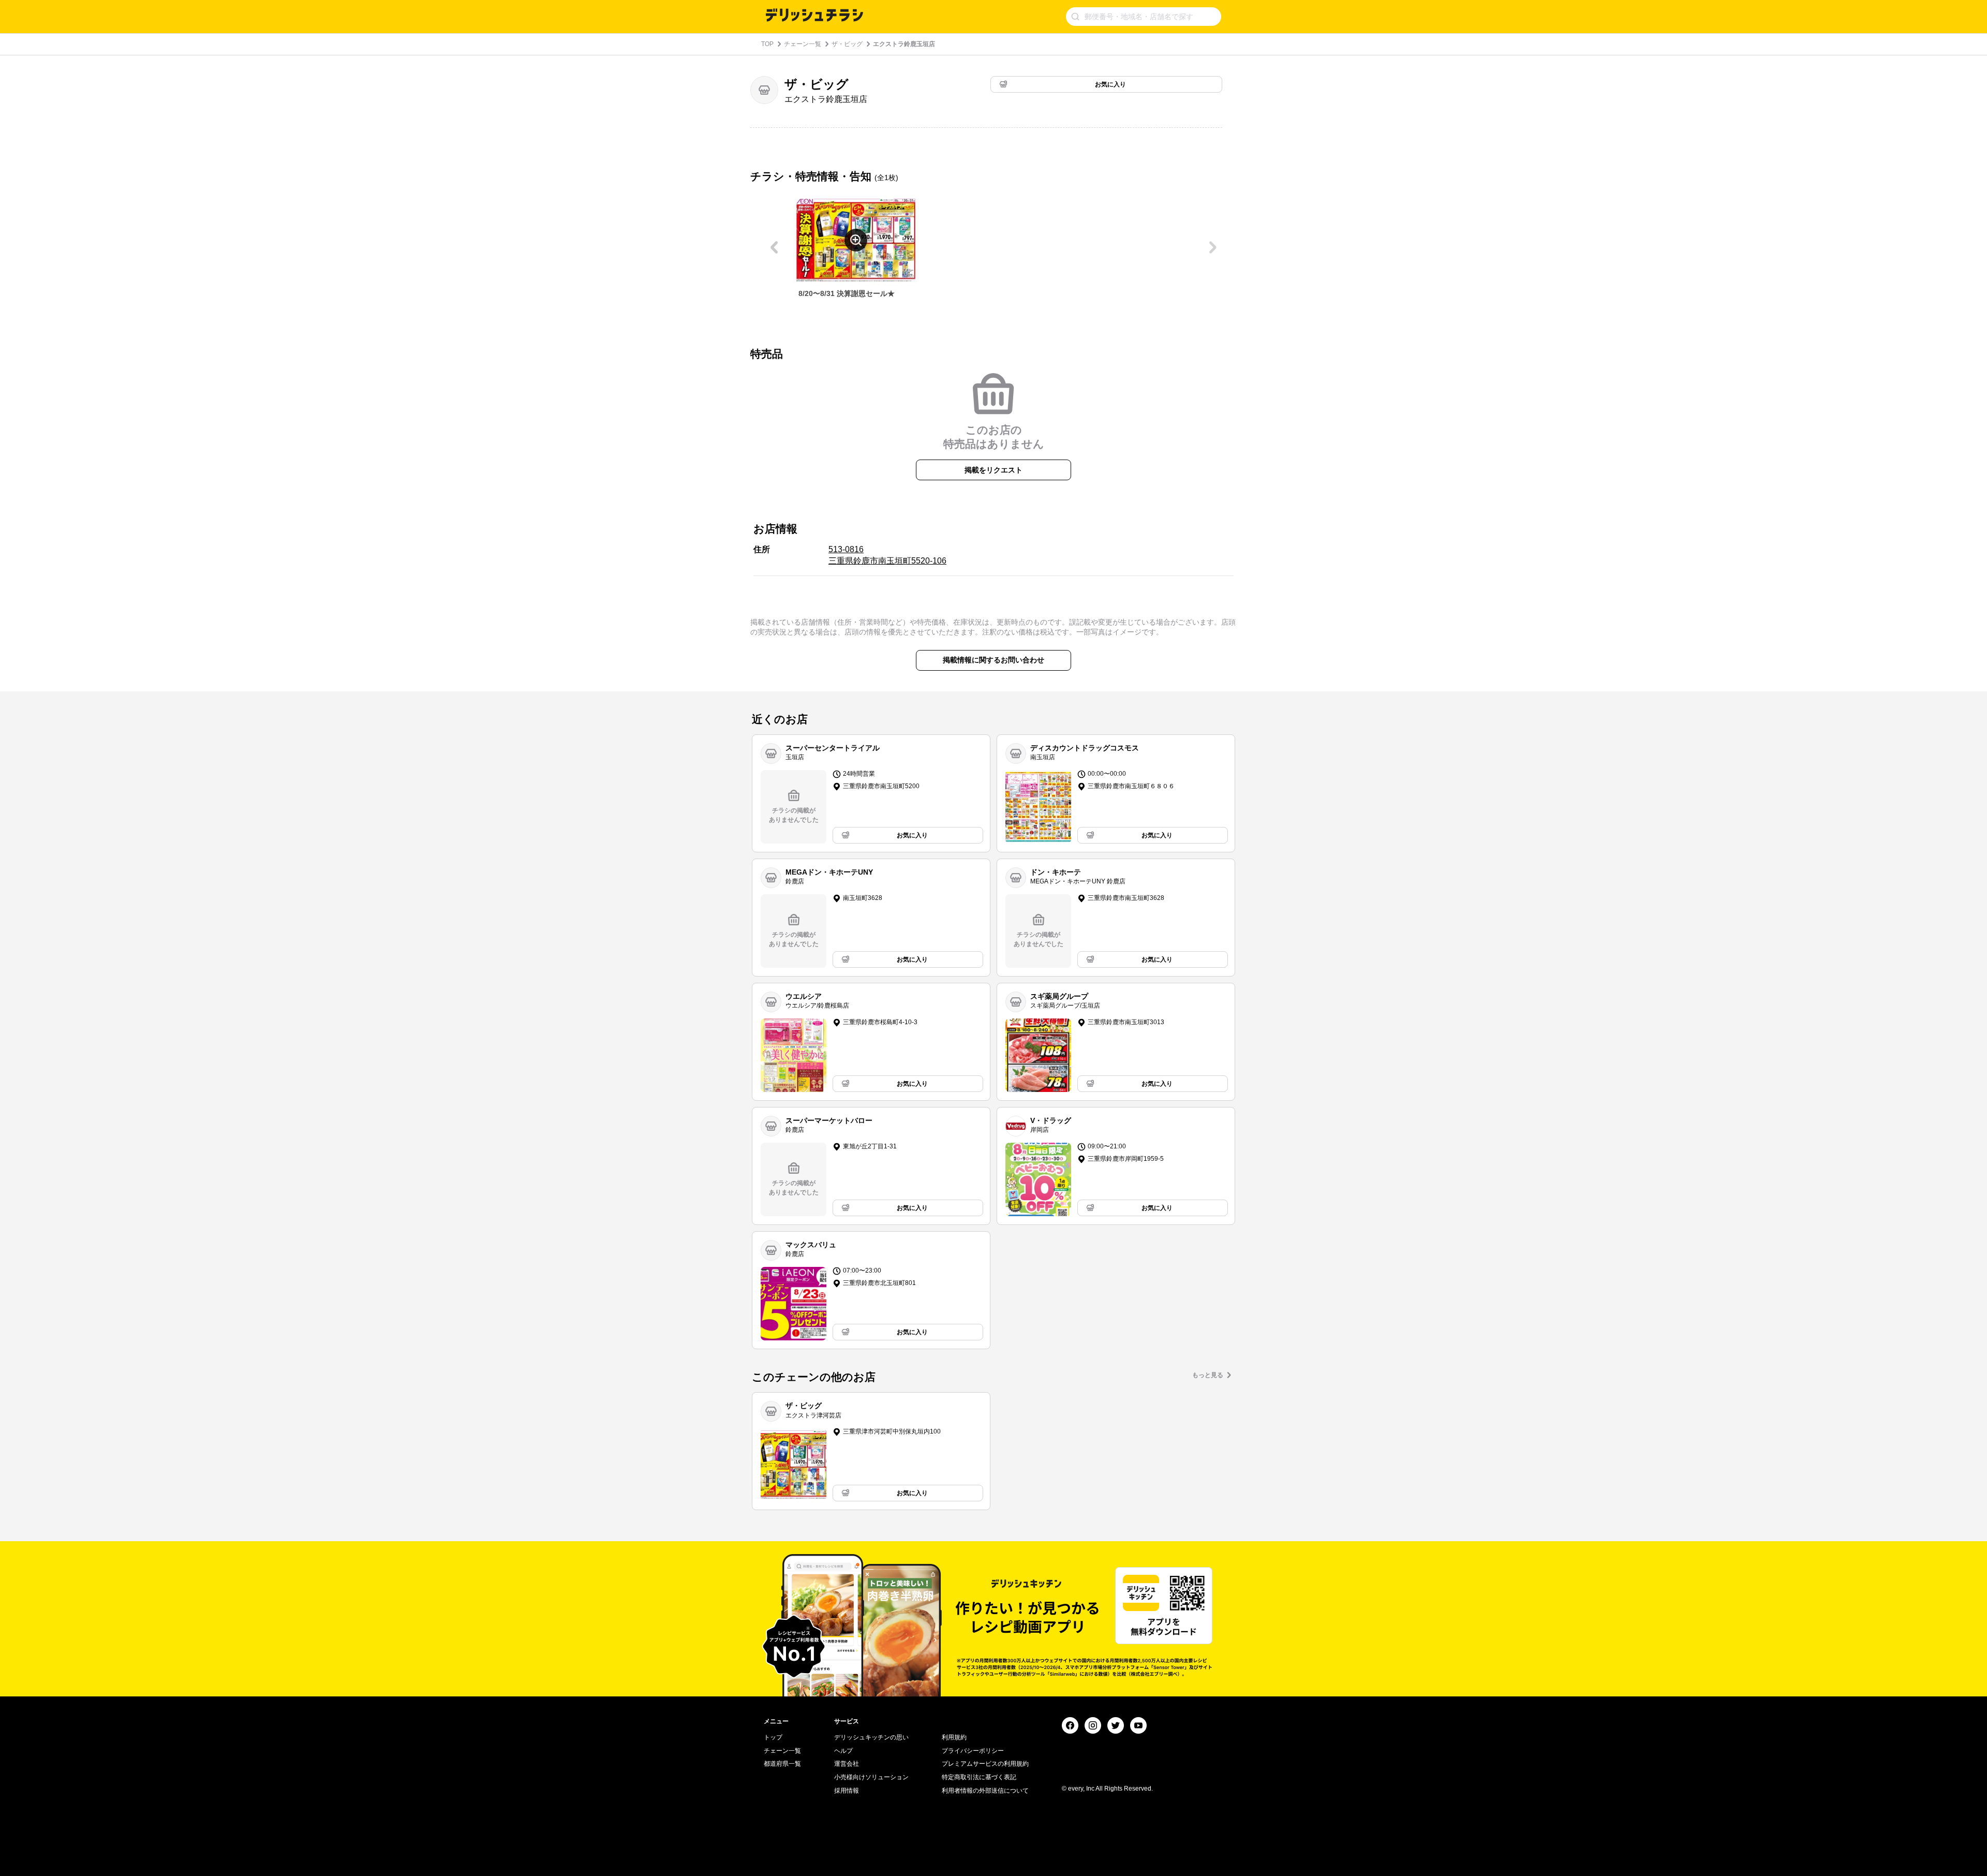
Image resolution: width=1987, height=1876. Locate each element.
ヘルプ (843, 1751)
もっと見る (1208, 1375)
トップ (773, 1737)
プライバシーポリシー (973, 1751)
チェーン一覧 (803, 44)
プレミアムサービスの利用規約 (985, 1764)
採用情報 (847, 1791)
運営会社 (847, 1764)
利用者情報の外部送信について (985, 1791)
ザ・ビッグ (847, 44)
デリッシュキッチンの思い (871, 1737)
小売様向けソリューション (871, 1777)
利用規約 (954, 1737)
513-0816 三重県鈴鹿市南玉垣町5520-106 (887, 555)
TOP (767, 44)
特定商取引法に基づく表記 (979, 1777)
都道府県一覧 (782, 1764)
